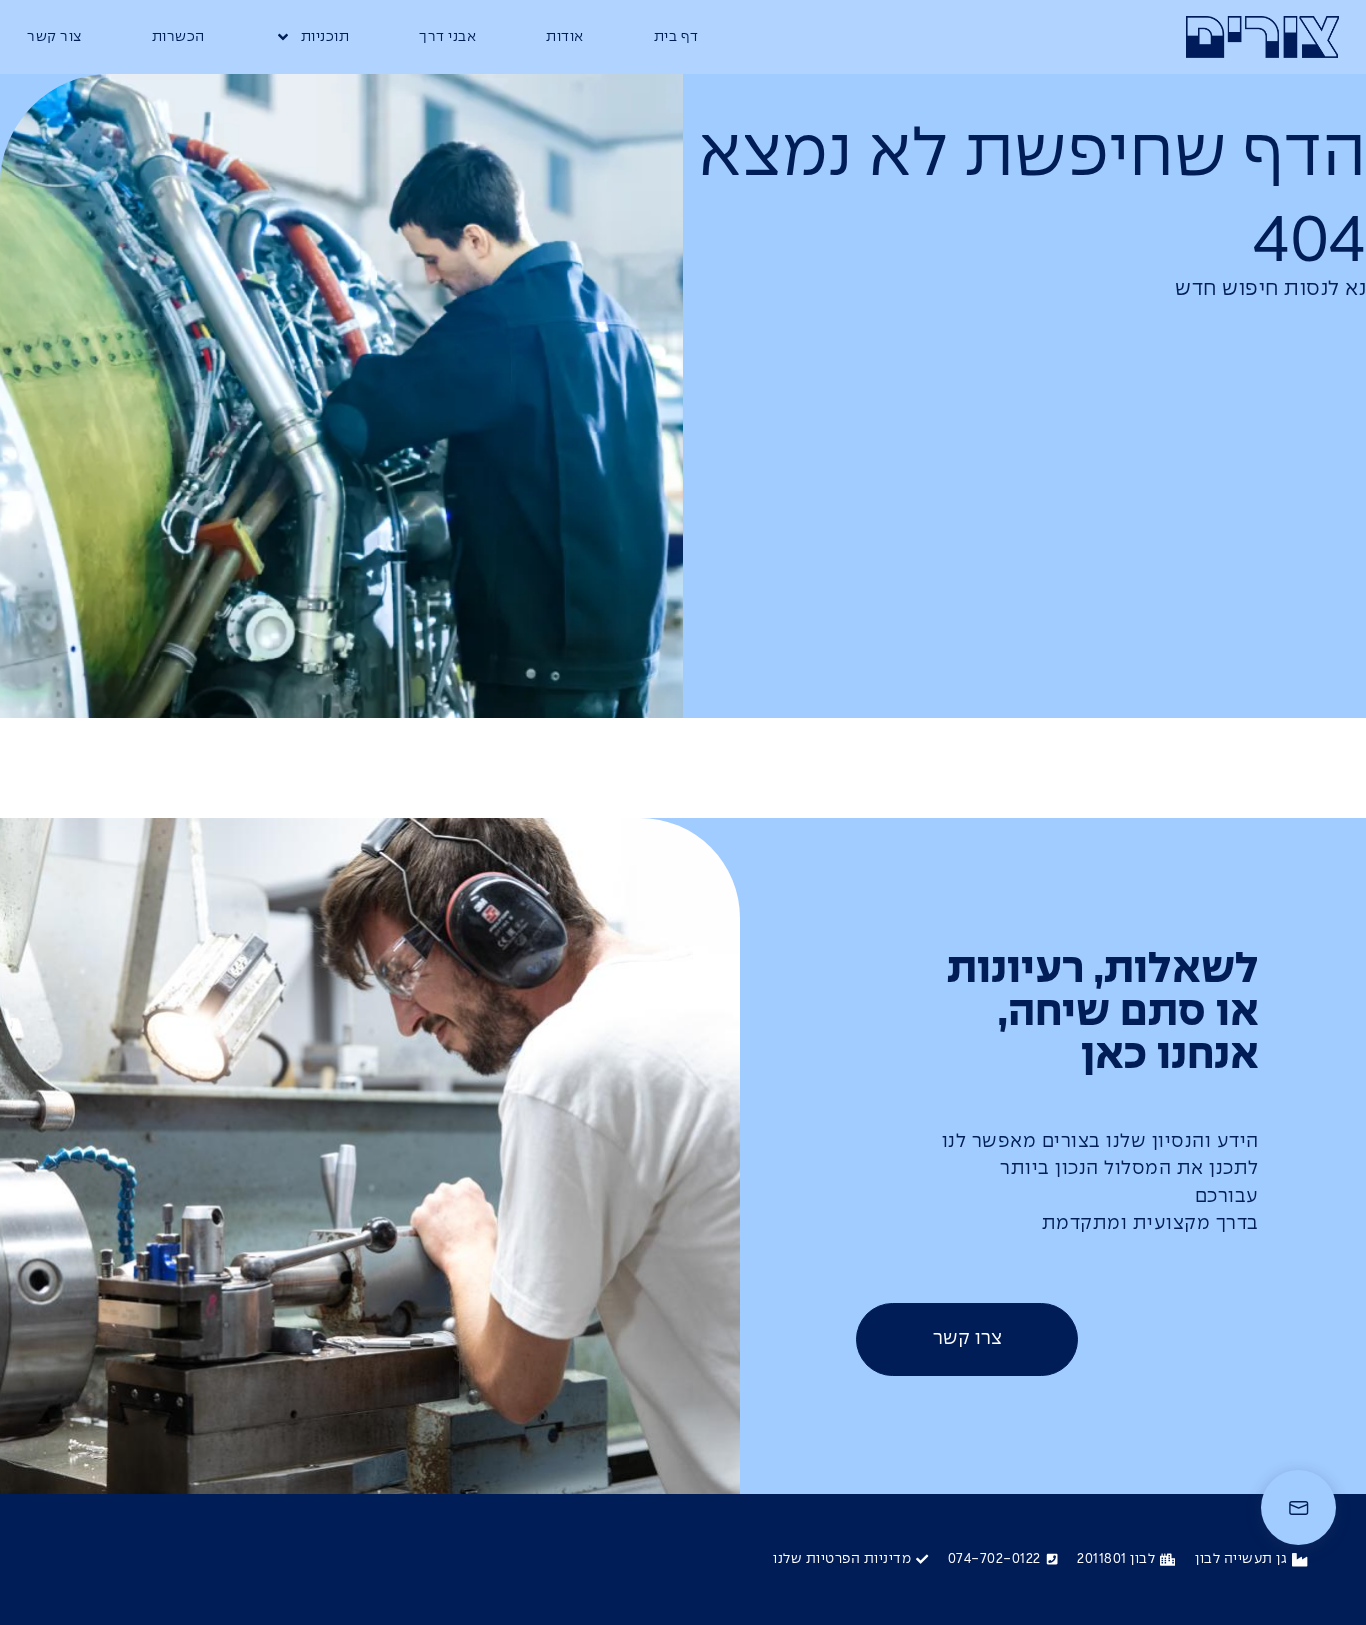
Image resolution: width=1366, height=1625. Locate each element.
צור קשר (54, 37)
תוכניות (325, 37)
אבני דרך (447, 37)
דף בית (676, 37)
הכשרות (178, 37)
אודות (565, 37)
